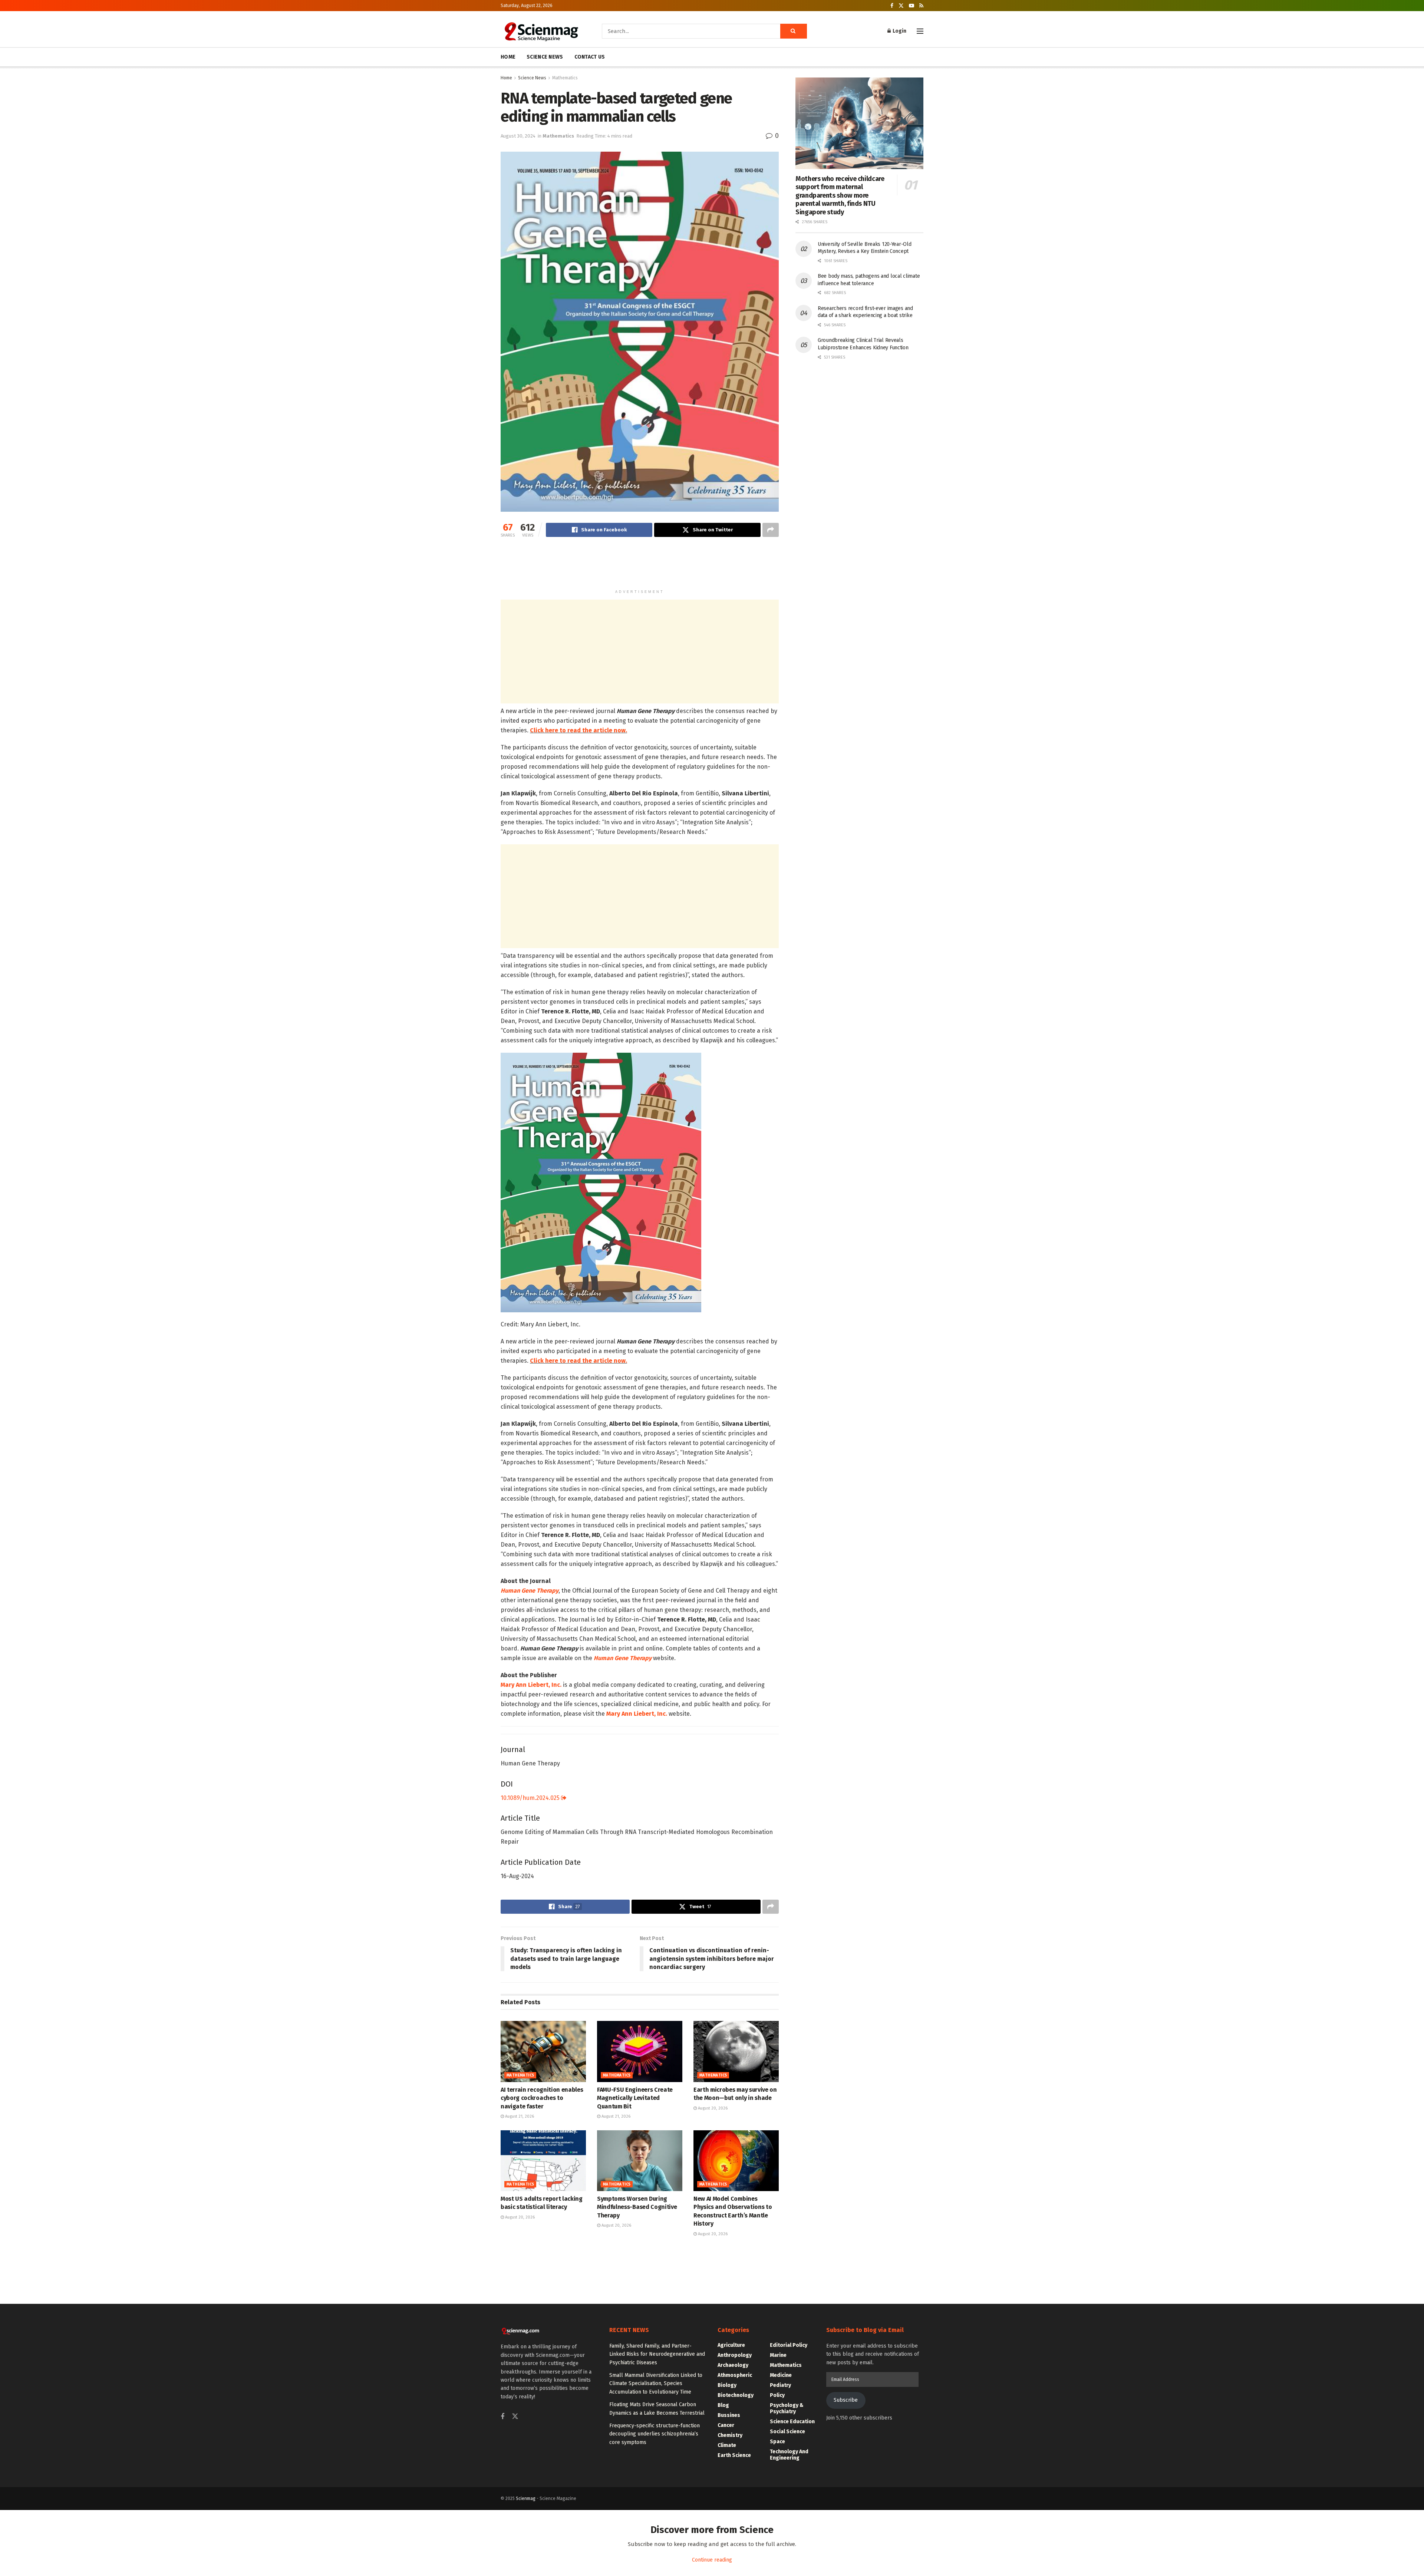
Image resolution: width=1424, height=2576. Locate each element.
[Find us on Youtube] (912, 6)
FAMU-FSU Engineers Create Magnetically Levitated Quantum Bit (635, 2098)
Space (777, 2442)
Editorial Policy (789, 2345)
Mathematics (565, 78)
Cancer (726, 2425)
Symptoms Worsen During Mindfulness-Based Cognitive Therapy (637, 2207)
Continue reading (712, 2560)
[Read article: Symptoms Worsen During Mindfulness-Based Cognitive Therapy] (640, 2161)
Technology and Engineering (789, 2455)
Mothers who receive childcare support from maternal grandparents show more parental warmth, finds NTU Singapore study (840, 195)
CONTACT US (590, 57)
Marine (778, 2355)
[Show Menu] (920, 31)
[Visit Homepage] (541, 31)
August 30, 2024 (518, 136)
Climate (727, 2445)
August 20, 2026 (712, 2108)
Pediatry (780, 2385)
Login (899, 31)
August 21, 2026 (519, 2116)
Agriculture (731, 2345)
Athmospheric (735, 2375)
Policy (777, 2395)
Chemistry (730, 2435)
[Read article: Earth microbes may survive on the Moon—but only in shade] (736, 2051)
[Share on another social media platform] (771, 530)
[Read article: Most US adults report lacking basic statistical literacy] (543, 2161)
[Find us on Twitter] (901, 6)
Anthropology (735, 2355)
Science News (532, 78)
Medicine (781, 2375)
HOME (508, 57)
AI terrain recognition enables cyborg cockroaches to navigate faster (542, 2098)
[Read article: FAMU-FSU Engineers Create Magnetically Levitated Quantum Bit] (640, 2051)
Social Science (787, 2432)
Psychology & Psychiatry (787, 2408)
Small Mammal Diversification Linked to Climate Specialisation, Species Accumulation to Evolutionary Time (656, 2384)
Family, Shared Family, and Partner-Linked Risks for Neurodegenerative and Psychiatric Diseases (657, 2354)
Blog (723, 2405)
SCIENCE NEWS (545, 57)
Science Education (792, 2422)
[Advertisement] (640, 567)
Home (506, 78)
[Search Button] (794, 31)
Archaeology (733, 2365)
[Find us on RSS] (921, 6)
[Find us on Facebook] (892, 6)
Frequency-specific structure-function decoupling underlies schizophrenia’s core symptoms (655, 2434)
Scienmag (526, 2499)
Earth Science (734, 2455)
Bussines (729, 2415)
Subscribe (846, 2400)
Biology (727, 2385)
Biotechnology (736, 2395)
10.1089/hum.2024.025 (531, 1798)
